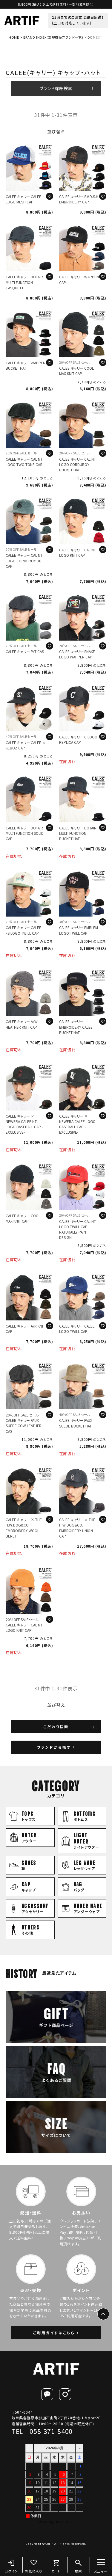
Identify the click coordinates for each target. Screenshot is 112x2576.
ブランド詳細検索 (56, 88)
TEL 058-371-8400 (42, 2431)
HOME (14, 37)
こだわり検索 (56, 1727)
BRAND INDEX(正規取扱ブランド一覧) (53, 37)
